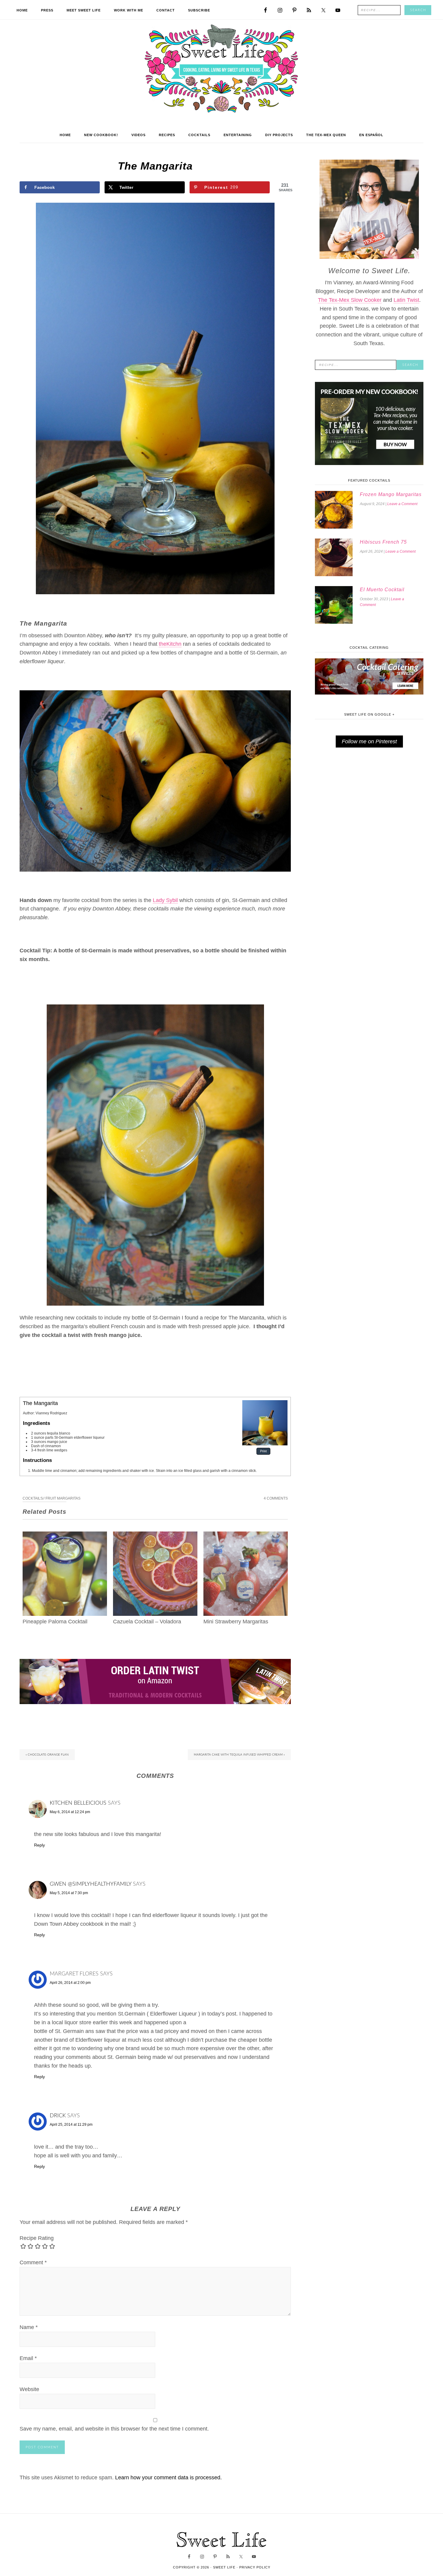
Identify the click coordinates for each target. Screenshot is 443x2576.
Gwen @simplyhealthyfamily (91, 1884)
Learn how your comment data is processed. (168, 2478)
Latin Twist (406, 300)
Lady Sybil (165, 900)
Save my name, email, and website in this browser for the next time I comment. (114, 2429)
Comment (33, 2262)
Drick (58, 2116)
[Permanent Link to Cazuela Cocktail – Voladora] (155, 1536)
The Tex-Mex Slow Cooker (350, 300)
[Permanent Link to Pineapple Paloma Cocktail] (65, 1536)
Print (263, 1451)
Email (28, 2358)
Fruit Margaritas (63, 1498)
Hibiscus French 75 (383, 542)
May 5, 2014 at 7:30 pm (69, 1893)
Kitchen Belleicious (78, 1803)
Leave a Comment (402, 504)
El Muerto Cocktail (382, 590)
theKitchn (170, 644)
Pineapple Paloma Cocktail (55, 1622)
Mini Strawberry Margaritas (236, 1622)
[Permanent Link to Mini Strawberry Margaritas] (246, 1536)
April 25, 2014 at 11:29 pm (71, 2125)
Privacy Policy (255, 2567)
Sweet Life (222, 69)
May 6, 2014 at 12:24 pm (70, 1812)
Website (29, 2389)
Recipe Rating (37, 2238)
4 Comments (276, 1498)
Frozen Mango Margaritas (391, 494)
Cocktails (33, 1498)
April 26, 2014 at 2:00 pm (70, 1983)
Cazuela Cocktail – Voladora (147, 1622)
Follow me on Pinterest (369, 742)
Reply (39, 1845)
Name (29, 2327)
